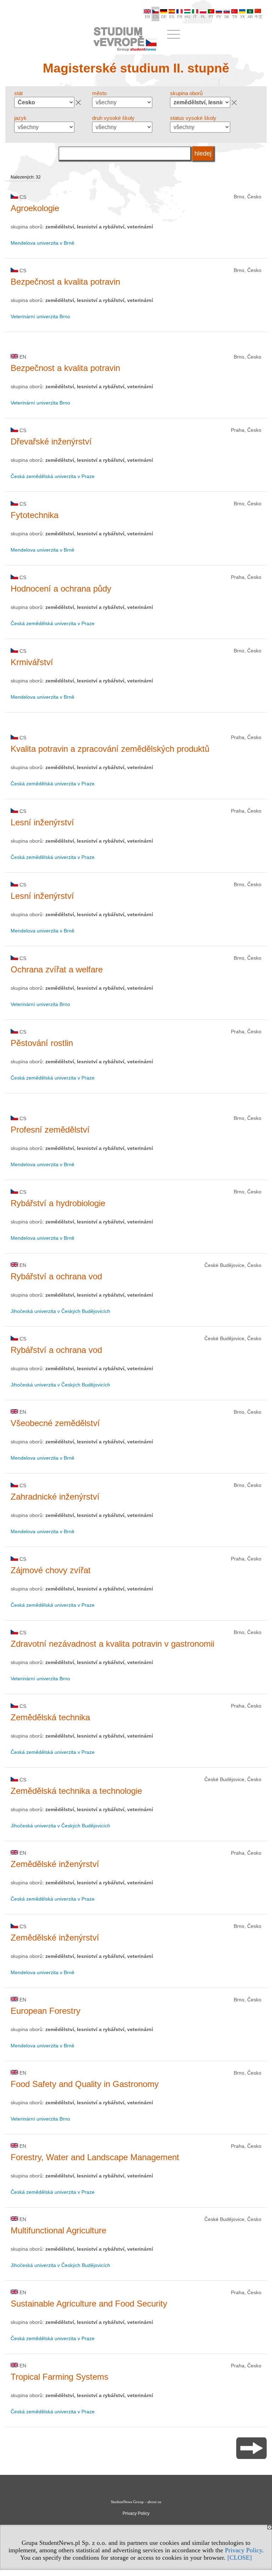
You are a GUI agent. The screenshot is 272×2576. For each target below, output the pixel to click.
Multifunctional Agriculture (58, 2230)
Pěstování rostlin (42, 1043)
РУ (219, 17)
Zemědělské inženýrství (55, 1864)
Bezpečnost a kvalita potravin (65, 282)
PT (211, 17)
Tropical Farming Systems (59, 2377)
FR (180, 17)
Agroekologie (35, 208)
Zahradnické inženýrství (55, 1497)
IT (195, 17)
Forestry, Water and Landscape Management (95, 2157)
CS (156, 17)
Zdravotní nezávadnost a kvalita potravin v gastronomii (112, 1644)
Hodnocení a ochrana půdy (61, 589)
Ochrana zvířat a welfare (57, 969)
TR (235, 17)
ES (172, 17)
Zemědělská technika (50, 1717)
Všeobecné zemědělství (55, 1423)
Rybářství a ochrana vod (56, 1276)
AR (250, 17)
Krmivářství (32, 662)
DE (164, 17)
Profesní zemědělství (50, 1130)
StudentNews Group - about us (136, 2502)
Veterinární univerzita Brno (40, 316)
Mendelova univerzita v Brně (42, 243)
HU (187, 17)
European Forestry (46, 2011)
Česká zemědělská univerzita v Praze (53, 476)
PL (203, 17)
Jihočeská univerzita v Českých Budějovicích (60, 1311)
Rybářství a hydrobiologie (58, 1203)
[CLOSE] (240, 2558)
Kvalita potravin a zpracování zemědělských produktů (110, 749)
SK (227, 17)
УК (242, 17)
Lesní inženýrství (42, 822)
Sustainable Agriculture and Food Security (89, 2304)
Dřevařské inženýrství (51, 441)
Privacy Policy (243, 2550)
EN (148, 17)
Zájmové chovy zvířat (51, 1570)
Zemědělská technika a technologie (76, 1791)
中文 (259, 17)
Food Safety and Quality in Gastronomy (85, 2084)
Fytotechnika (35, 515)
